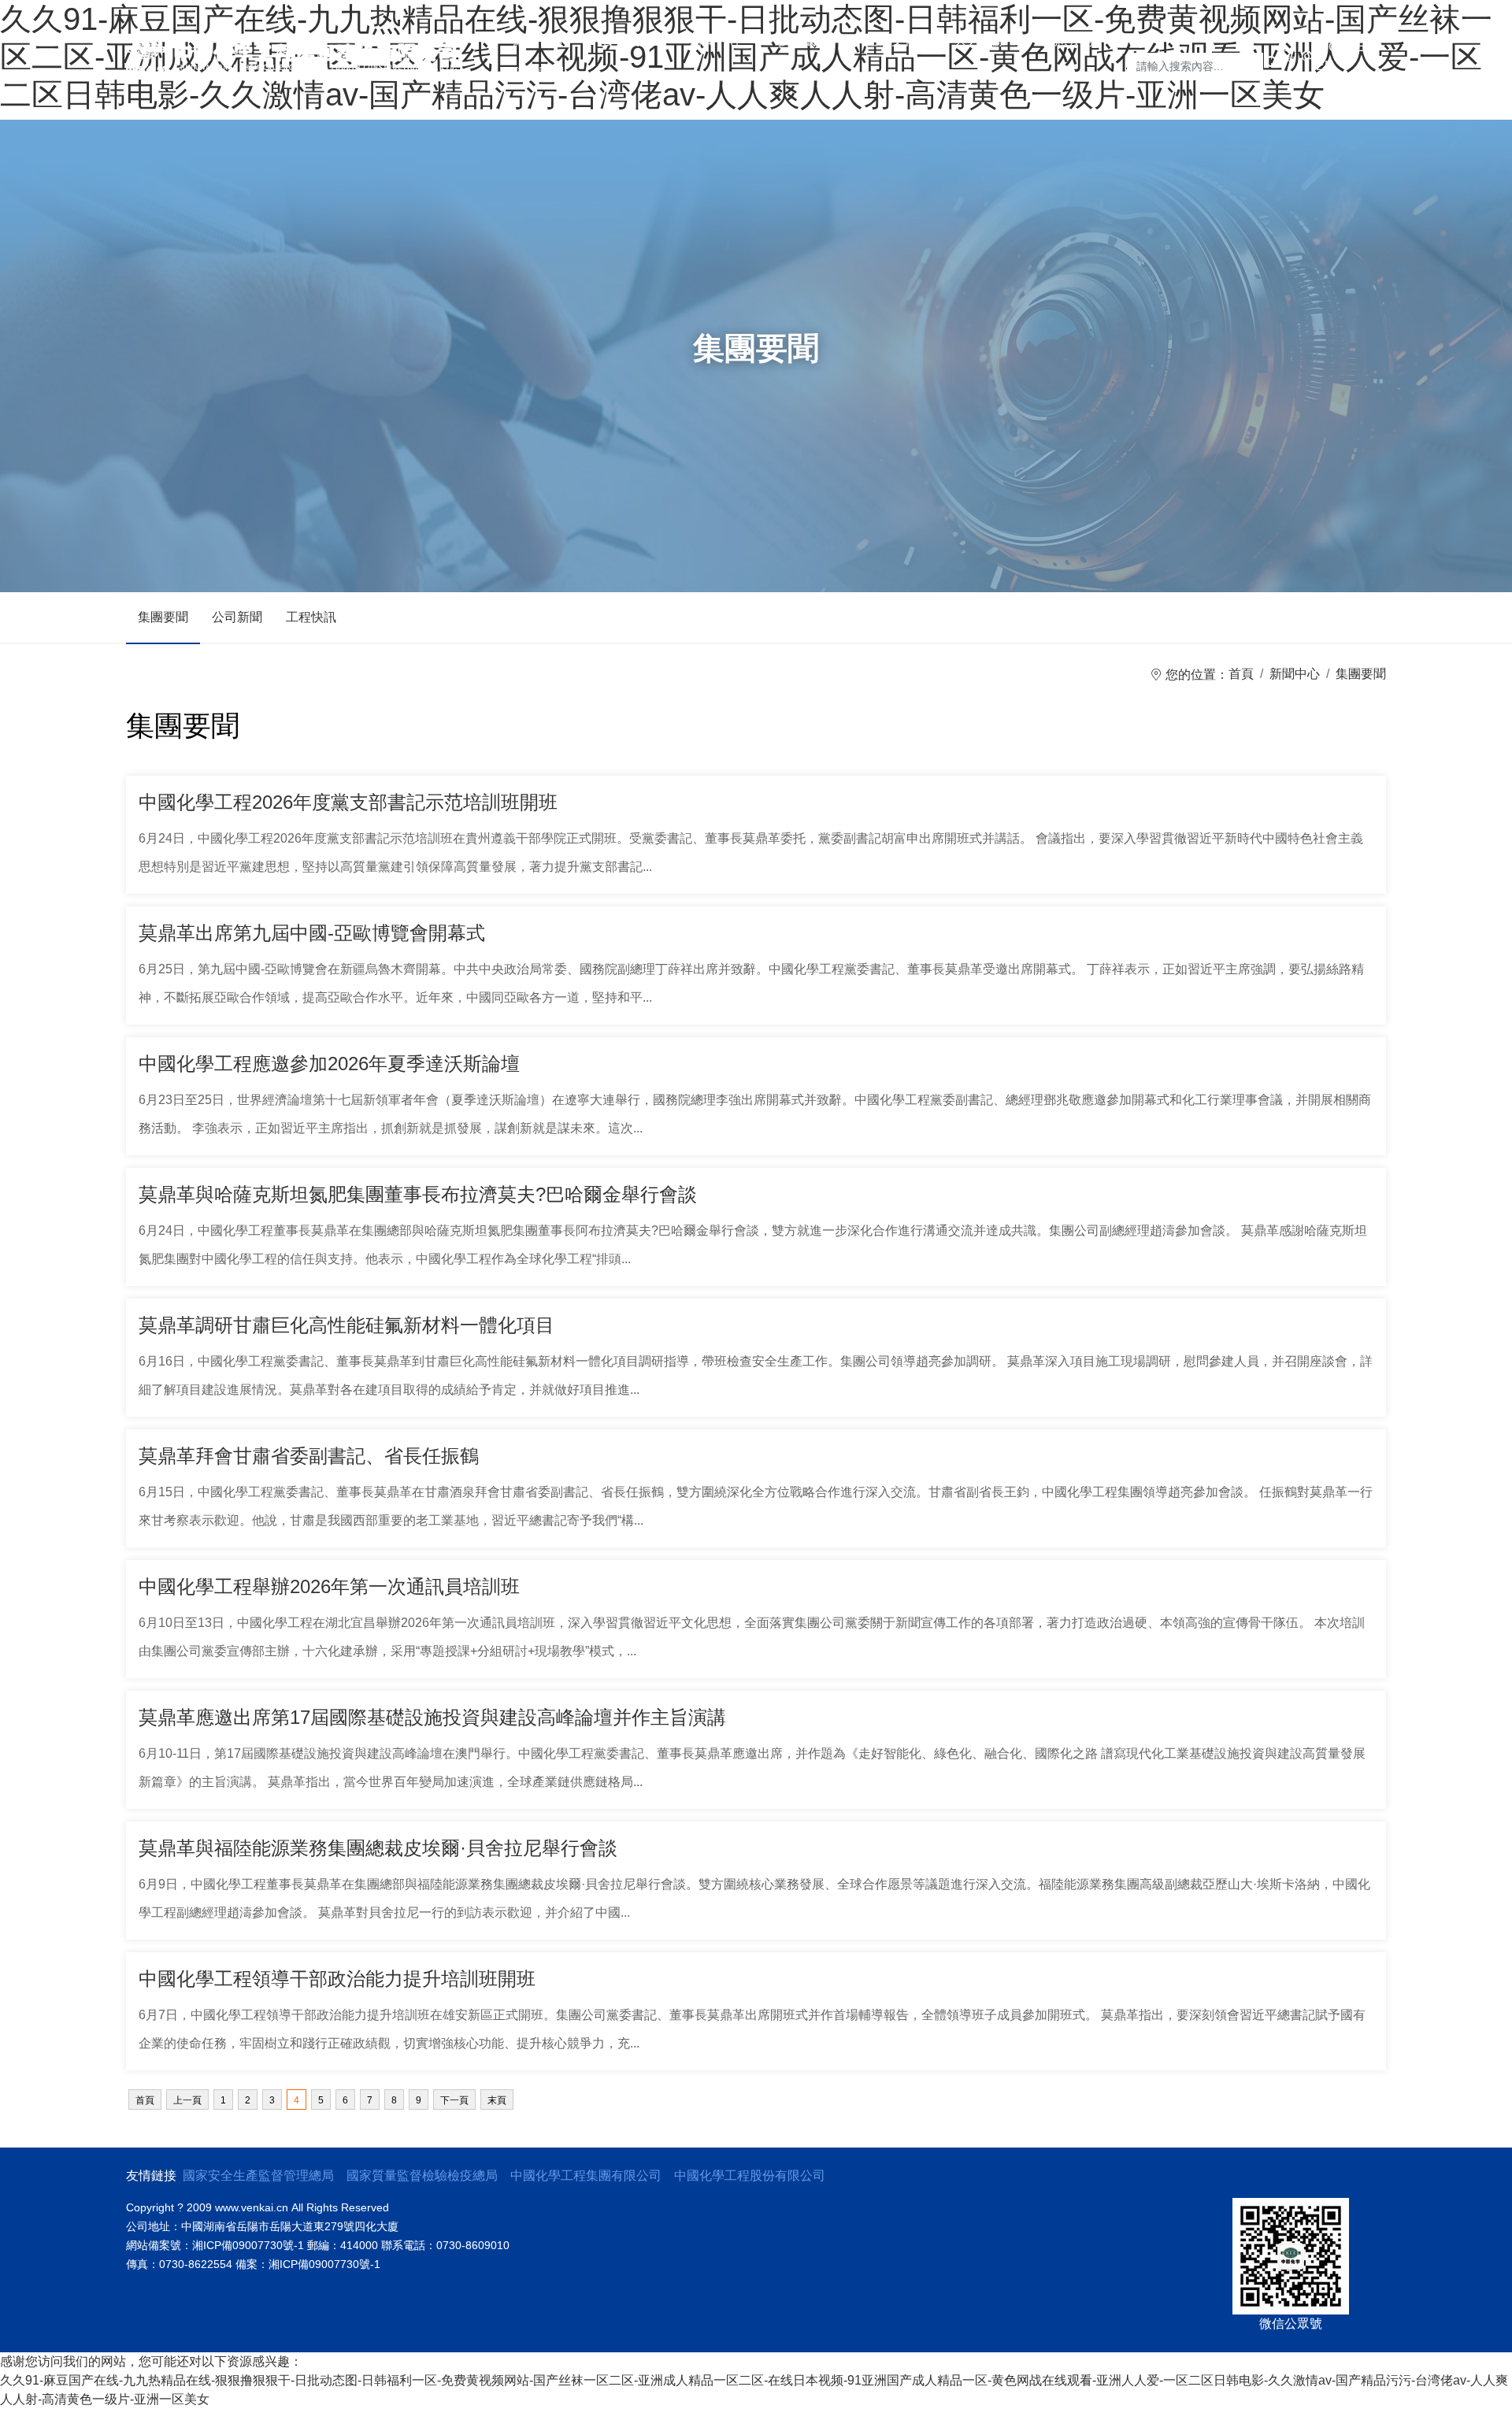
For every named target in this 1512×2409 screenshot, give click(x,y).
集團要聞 (163, 617)
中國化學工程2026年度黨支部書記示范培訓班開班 (348, 802)
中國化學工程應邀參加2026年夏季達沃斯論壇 (329, 1064)
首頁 (1241, 674)
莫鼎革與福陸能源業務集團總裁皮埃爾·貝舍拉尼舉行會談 (378, 1848)
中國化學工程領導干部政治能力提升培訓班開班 (337, 1979)
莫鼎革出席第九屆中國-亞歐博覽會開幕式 (312, 933)
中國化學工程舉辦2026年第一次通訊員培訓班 (329, 1586)
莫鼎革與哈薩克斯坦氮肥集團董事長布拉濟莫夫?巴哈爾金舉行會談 (418, 1194)
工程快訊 (311, 617)
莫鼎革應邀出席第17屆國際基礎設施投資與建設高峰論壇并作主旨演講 (432, 1717)
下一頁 (454, 2100)
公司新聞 (237, 617)
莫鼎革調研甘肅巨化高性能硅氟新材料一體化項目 (346, 1325)
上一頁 (187, 2100)
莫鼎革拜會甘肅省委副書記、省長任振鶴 (309, 1456)
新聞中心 (1295, 674)
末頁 (497, 2100)
